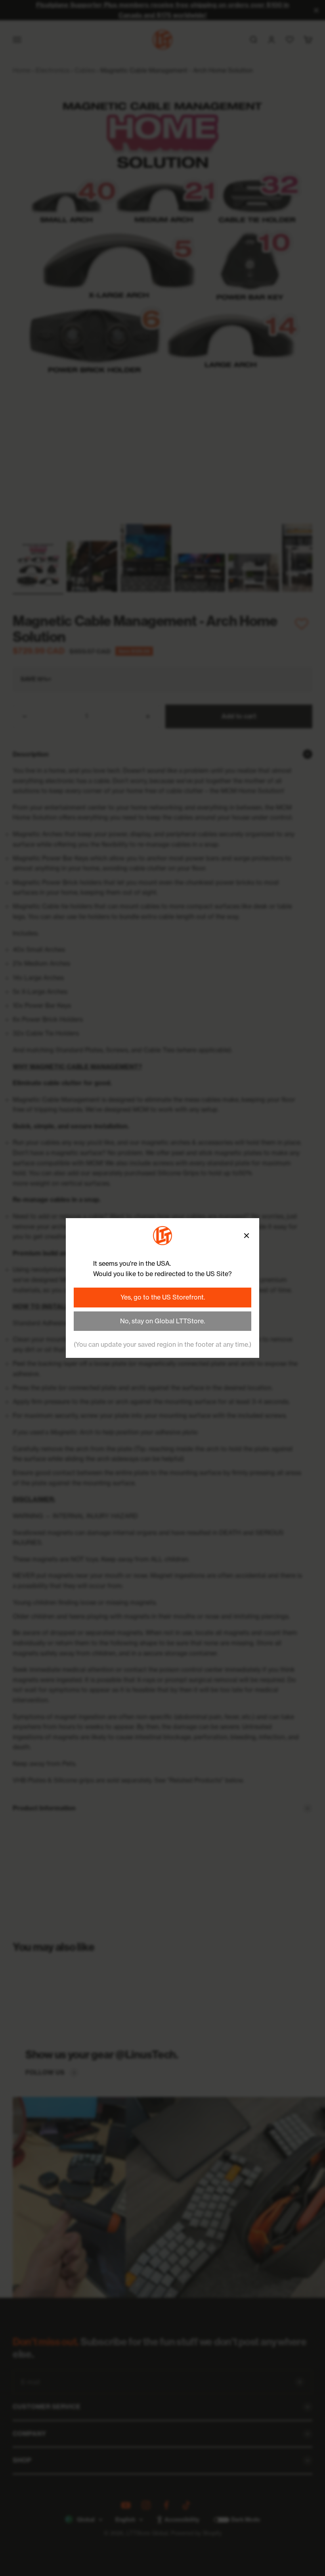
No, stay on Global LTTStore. (162, 1321)
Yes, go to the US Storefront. (163, 1297)
